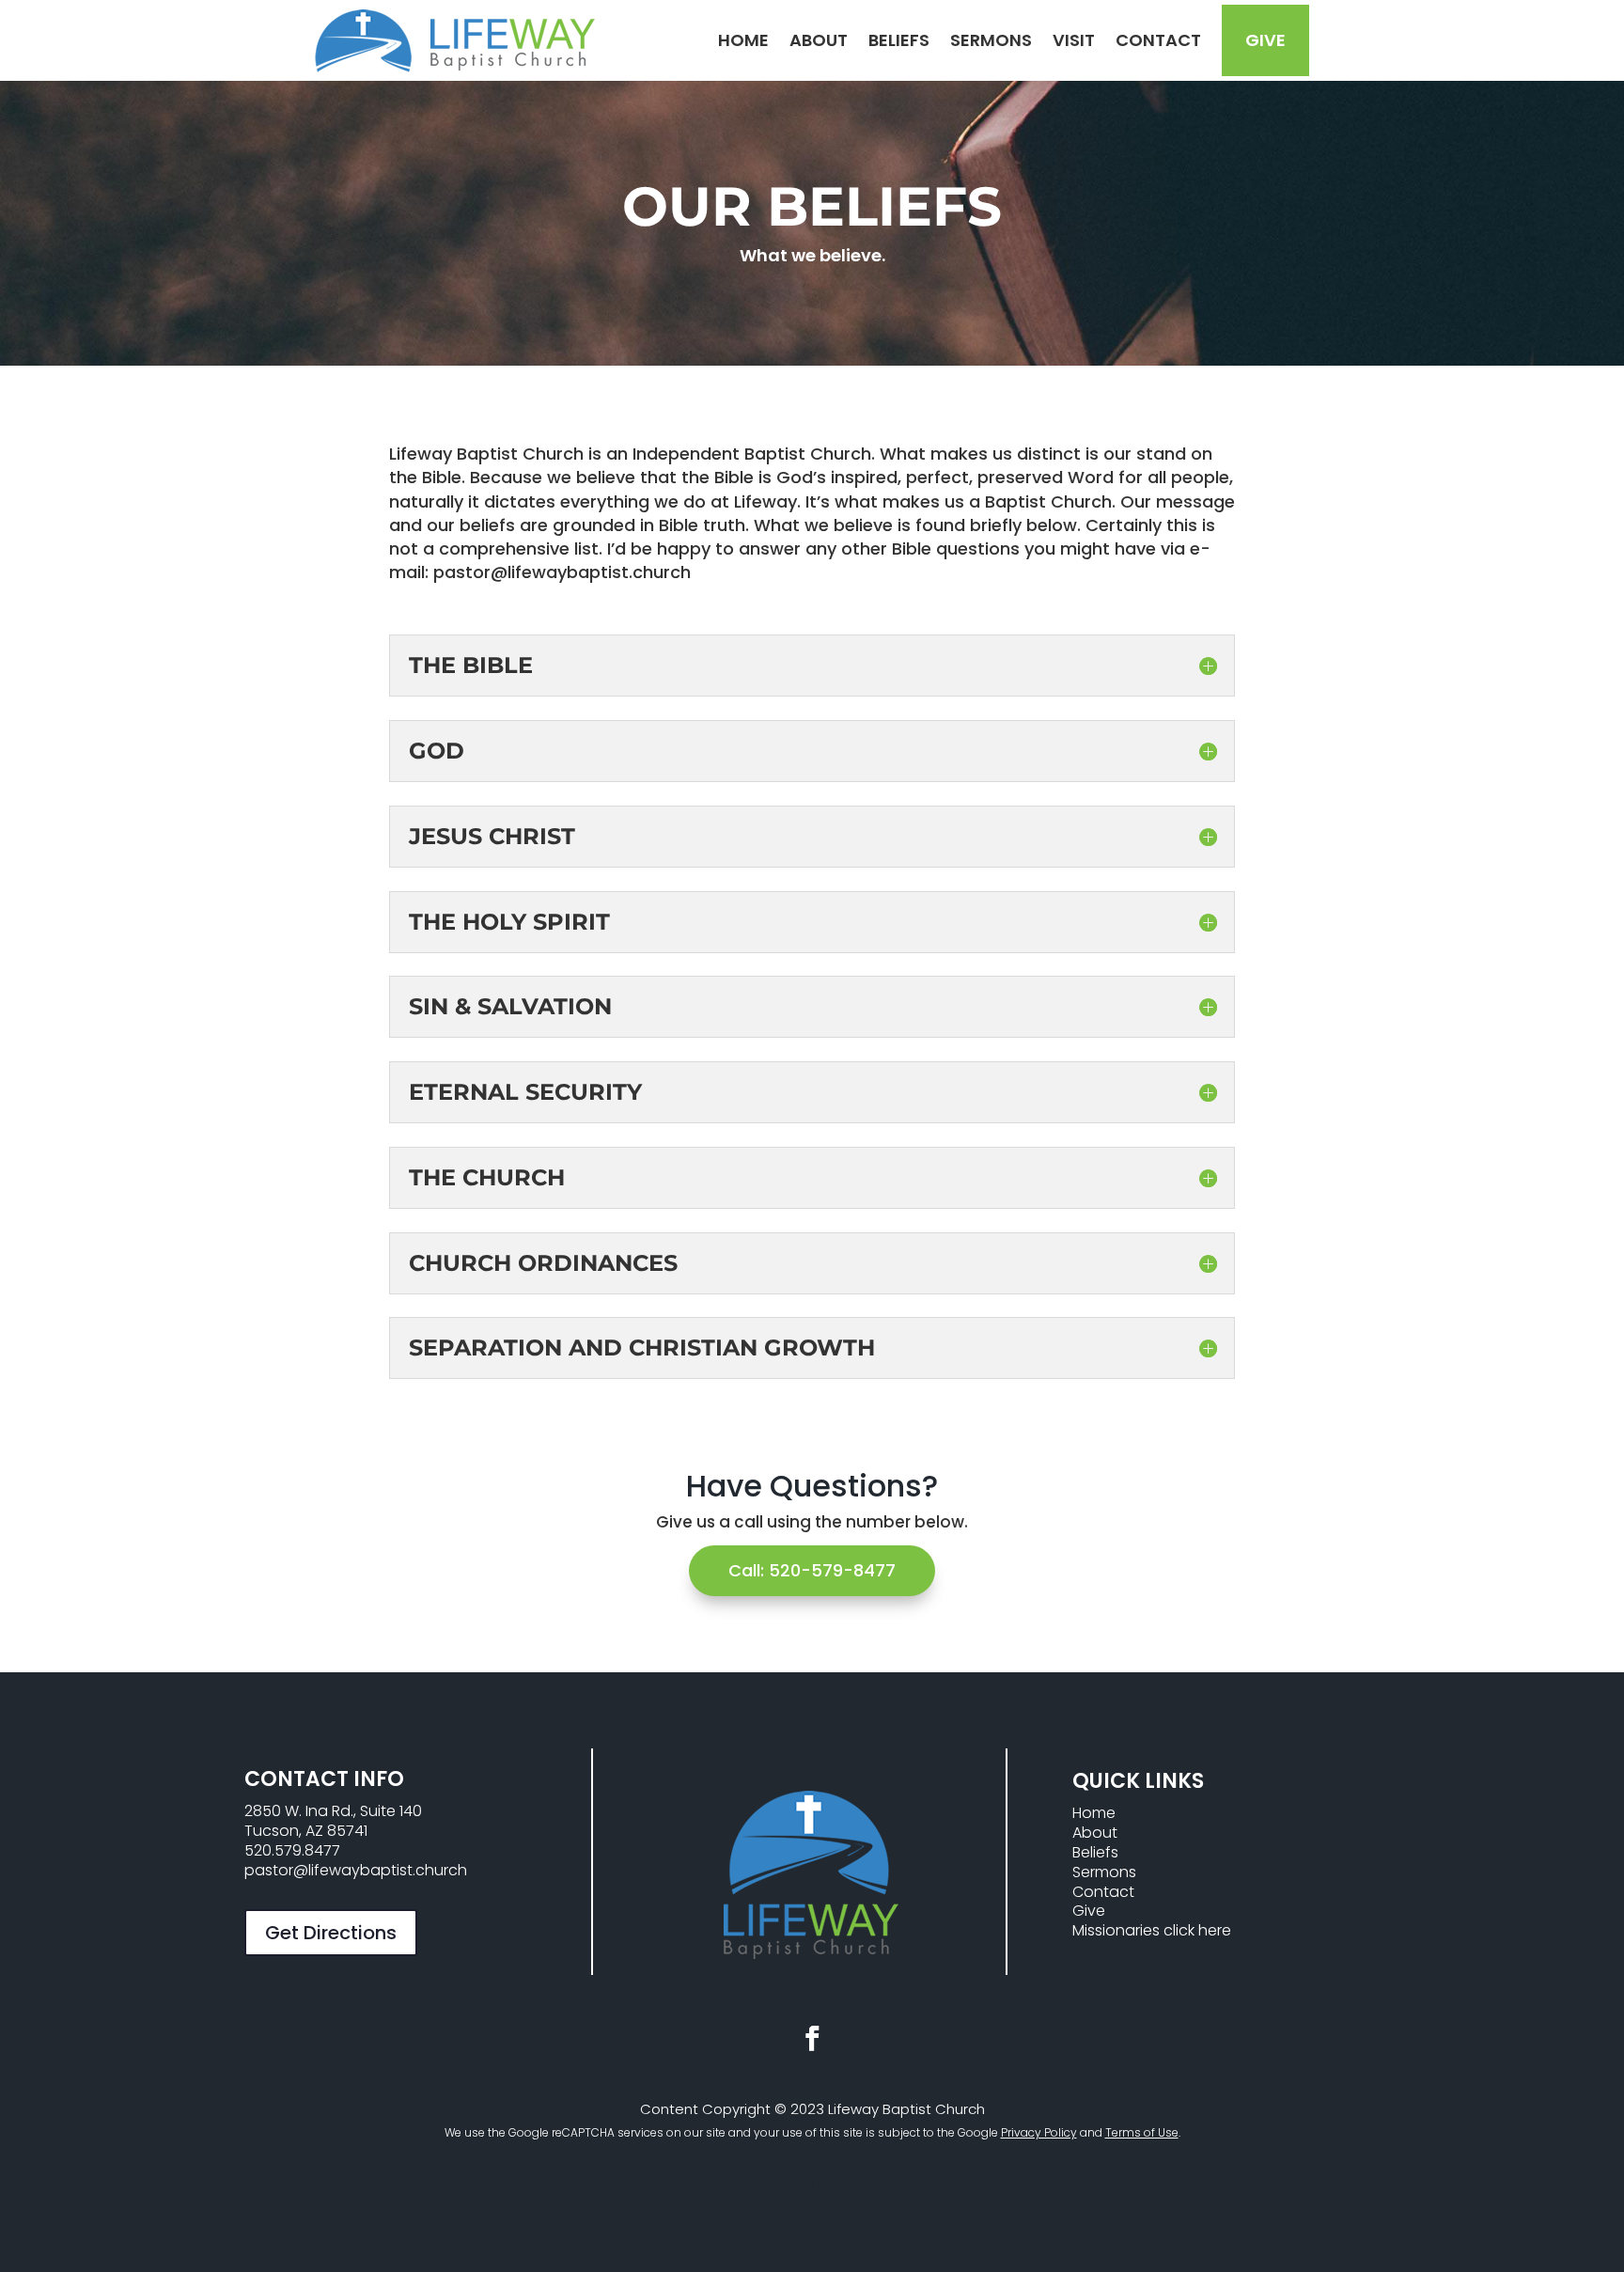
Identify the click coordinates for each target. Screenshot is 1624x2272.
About (819, 40)
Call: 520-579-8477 (812, 1570)
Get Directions (331, 1933)
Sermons (991, 40)
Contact (1158, 40)
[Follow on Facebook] (812, 2039)
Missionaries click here (1152, 1930)
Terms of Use (1142, 2132)
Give (1265, 40)
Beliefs (899, 40)
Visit (1074, 40)
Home (743, 40)
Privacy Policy (1039, 2132)
